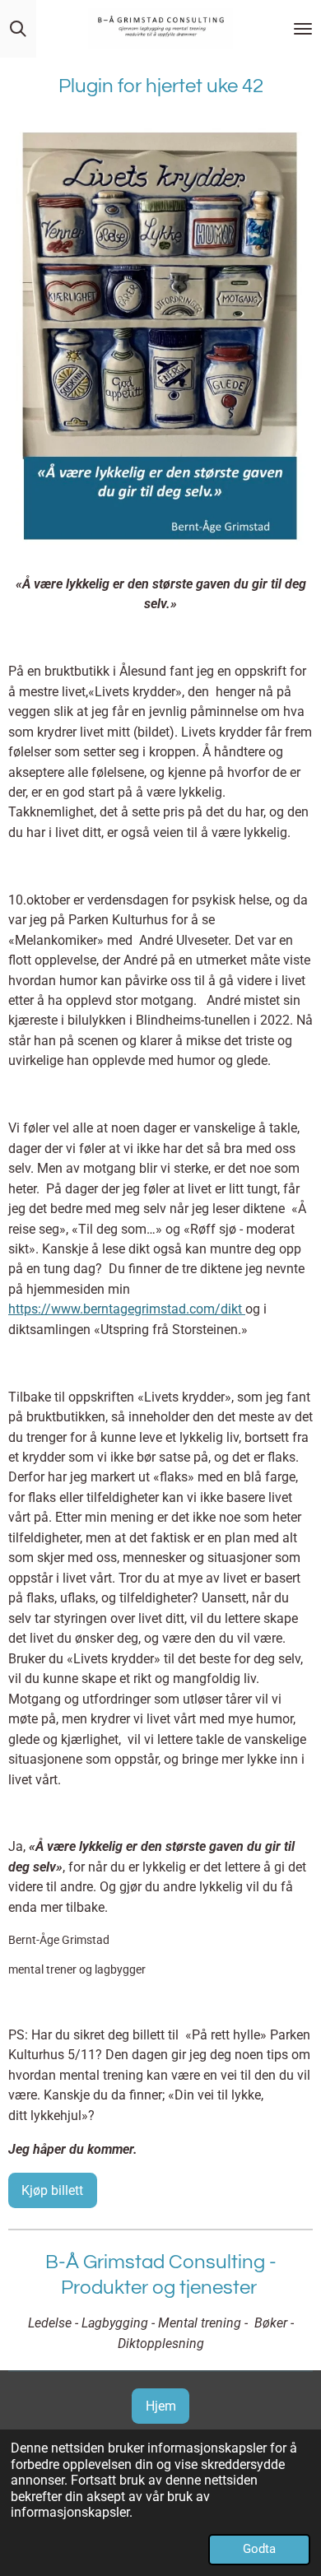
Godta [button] (259, 2549)
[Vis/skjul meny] (303, 29)
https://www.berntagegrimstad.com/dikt (127, 1309)
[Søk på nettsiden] (18, 29)
